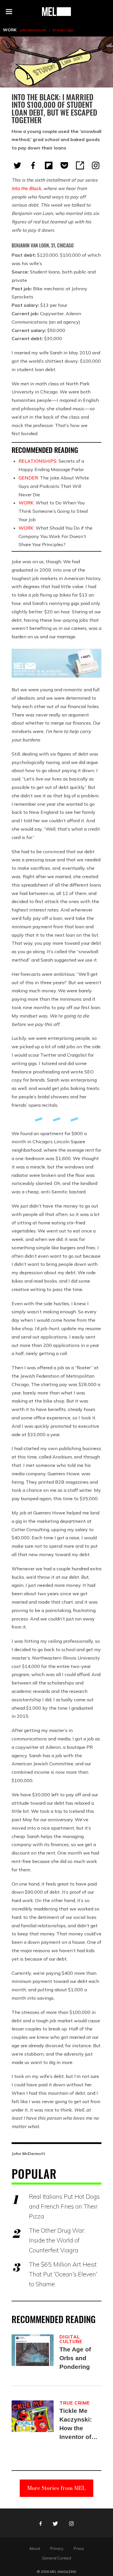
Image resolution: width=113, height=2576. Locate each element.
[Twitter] (17, 165)
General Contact (57, 2558)
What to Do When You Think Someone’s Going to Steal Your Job (53, 511)
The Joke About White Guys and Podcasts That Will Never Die (54, 486)
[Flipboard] (49, 165)
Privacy (57, 2548)
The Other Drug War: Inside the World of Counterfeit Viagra (57, 2240)
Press (79, 2548)
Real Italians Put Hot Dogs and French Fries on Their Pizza (64, 2206)
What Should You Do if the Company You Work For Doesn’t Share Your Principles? (55, 536)
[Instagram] (96, 165)
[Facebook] (33, 165)
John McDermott (33, 30)
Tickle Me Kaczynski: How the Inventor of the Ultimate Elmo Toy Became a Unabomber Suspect (77, 2424)
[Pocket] (64, 165)
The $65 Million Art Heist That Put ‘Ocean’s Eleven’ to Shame (63, 2274)
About (35, 2548)
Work (10, 30)
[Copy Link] (80, 165)
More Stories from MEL (57, 2488)
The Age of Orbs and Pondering (75, 2358)
